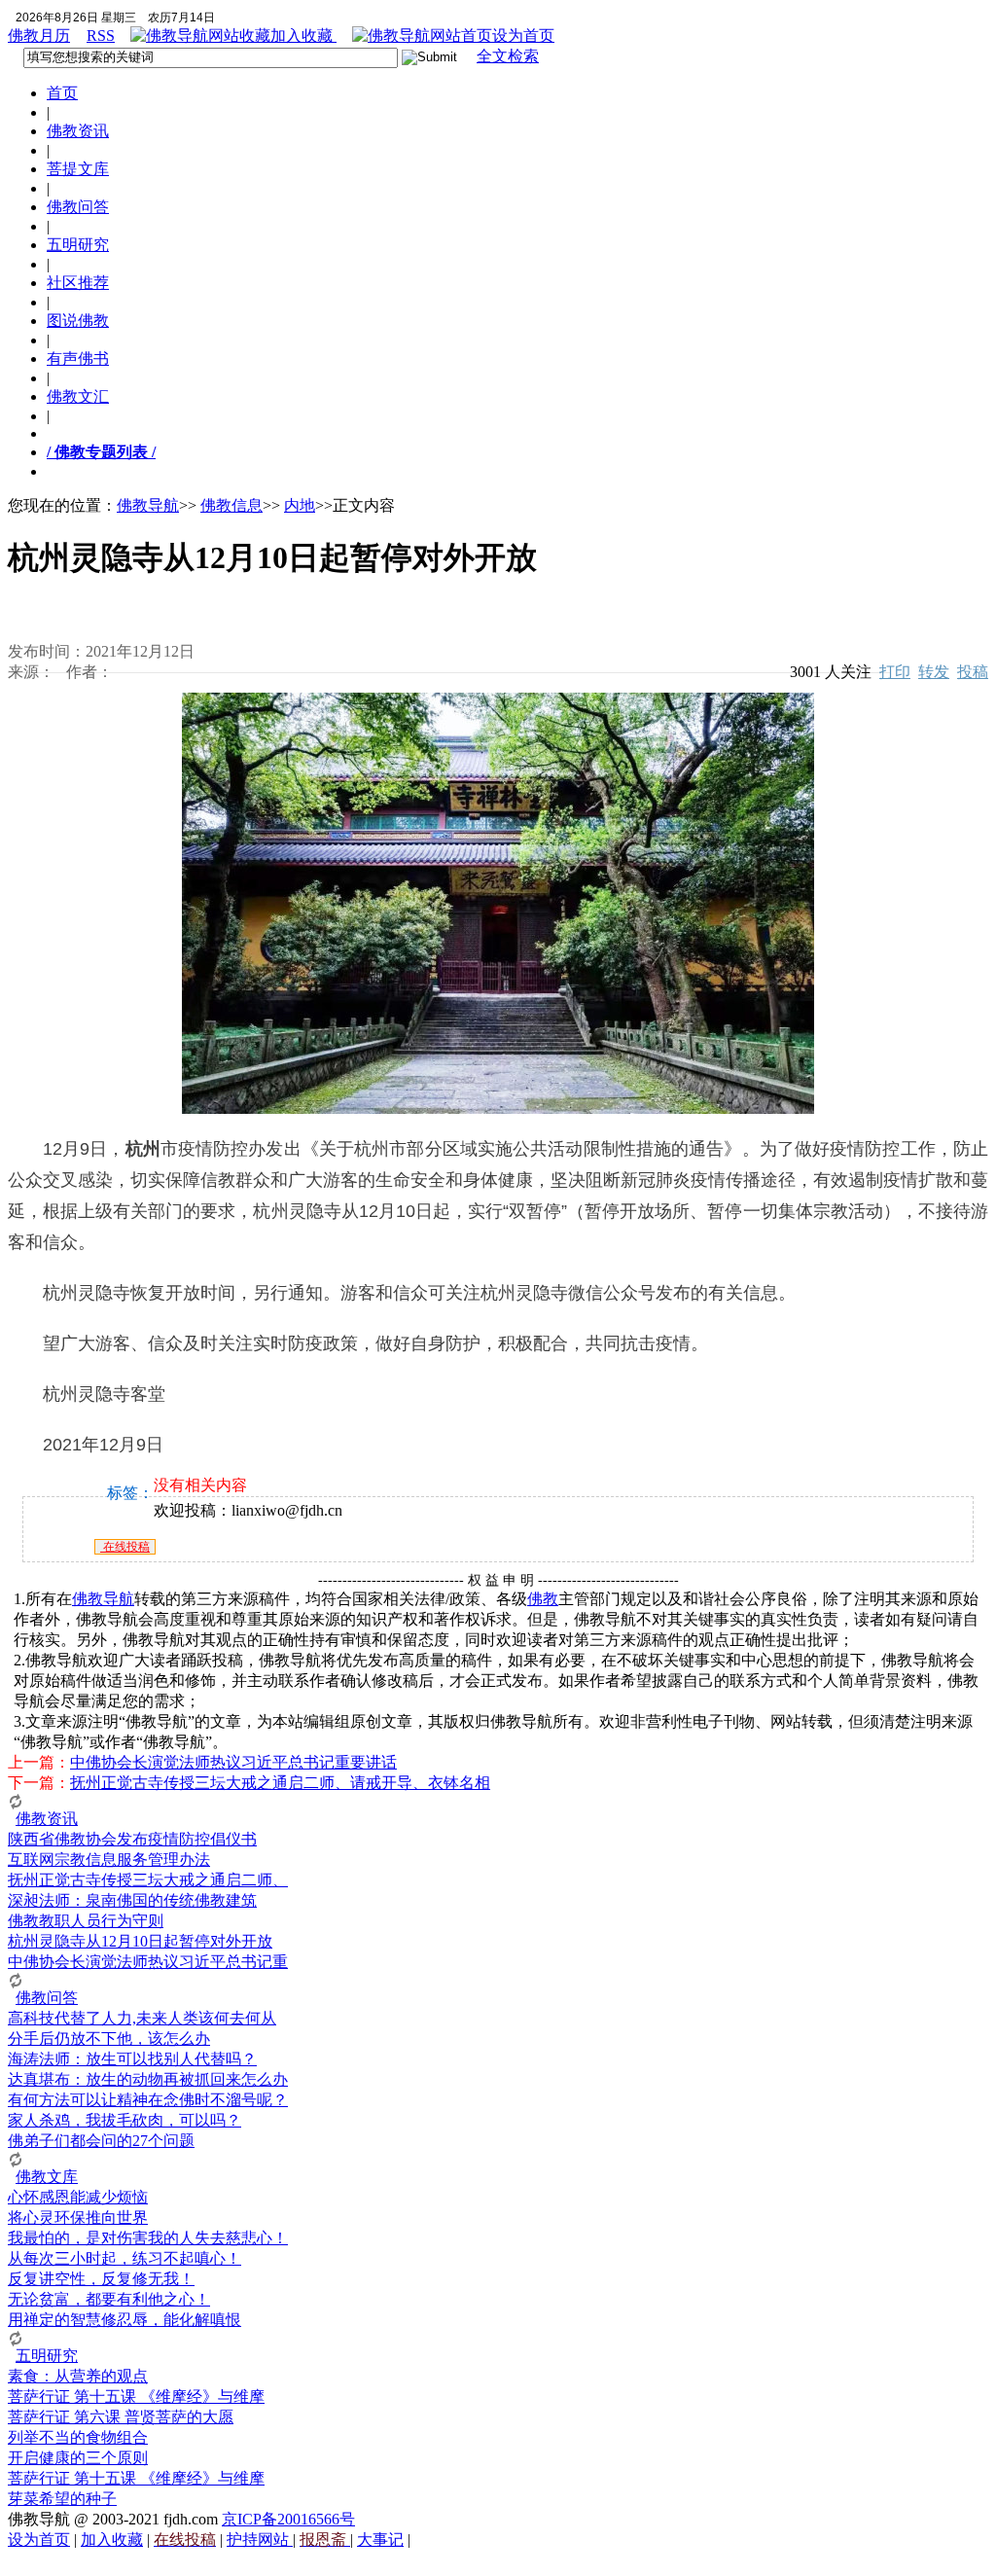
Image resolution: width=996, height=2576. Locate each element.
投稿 (973, 672)
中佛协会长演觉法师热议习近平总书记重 (148, 1962)
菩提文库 (78, 169)
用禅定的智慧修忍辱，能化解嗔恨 (124, 2320)
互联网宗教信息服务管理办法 (109, 1860)
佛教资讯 (78, 131)
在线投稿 (125, 1547)
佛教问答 (78, 207)
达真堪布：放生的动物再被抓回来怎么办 (148, 2079)
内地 (300, 505)
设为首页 (523, 36)
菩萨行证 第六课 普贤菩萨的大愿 (121, 2417)
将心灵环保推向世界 (78, 2218)
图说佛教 (78, 321)
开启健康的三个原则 (78, 2458)
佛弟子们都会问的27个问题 (101, 2141)
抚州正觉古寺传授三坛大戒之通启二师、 (148, 1880)
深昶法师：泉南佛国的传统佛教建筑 (132, 1900)
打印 (895, 672)
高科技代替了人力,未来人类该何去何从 (142, 2018)
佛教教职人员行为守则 (86, 1921)
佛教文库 (47, 2177)
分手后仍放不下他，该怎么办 (109, 2039)
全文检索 (508, 56)
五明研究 (78, 245)
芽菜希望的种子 (62, 2499)
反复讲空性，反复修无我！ (101, 2279)
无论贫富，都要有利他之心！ (109, 2299)
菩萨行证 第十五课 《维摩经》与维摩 (136, 2397)
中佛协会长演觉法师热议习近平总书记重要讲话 (233, 1762)
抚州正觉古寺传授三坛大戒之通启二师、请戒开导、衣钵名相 (280, 1783)
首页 (62, 93)
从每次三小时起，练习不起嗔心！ (124, 2258)
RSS (101, 36)
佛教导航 (148, 505)
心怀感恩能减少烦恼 (78, 2197)
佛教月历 (39, 36)
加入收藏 (303, 36)
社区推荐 (78, 283)
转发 (934, 672)
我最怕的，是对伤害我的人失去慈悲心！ (148, 2238)
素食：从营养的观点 (78, 2376)
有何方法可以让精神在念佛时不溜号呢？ (148, 2100)
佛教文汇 (78, 396)
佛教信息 (231, 505)
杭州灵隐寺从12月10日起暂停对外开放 (140, 1941)
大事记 (380, 2540)
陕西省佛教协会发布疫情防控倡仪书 (132, 1839)
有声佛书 (78, 358)
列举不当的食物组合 (78, 2437)
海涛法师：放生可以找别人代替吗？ (132, 2059)
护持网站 (260, 2540)
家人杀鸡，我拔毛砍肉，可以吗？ (124, 2120)
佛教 (543, 1599)
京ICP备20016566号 (288, 2519)
